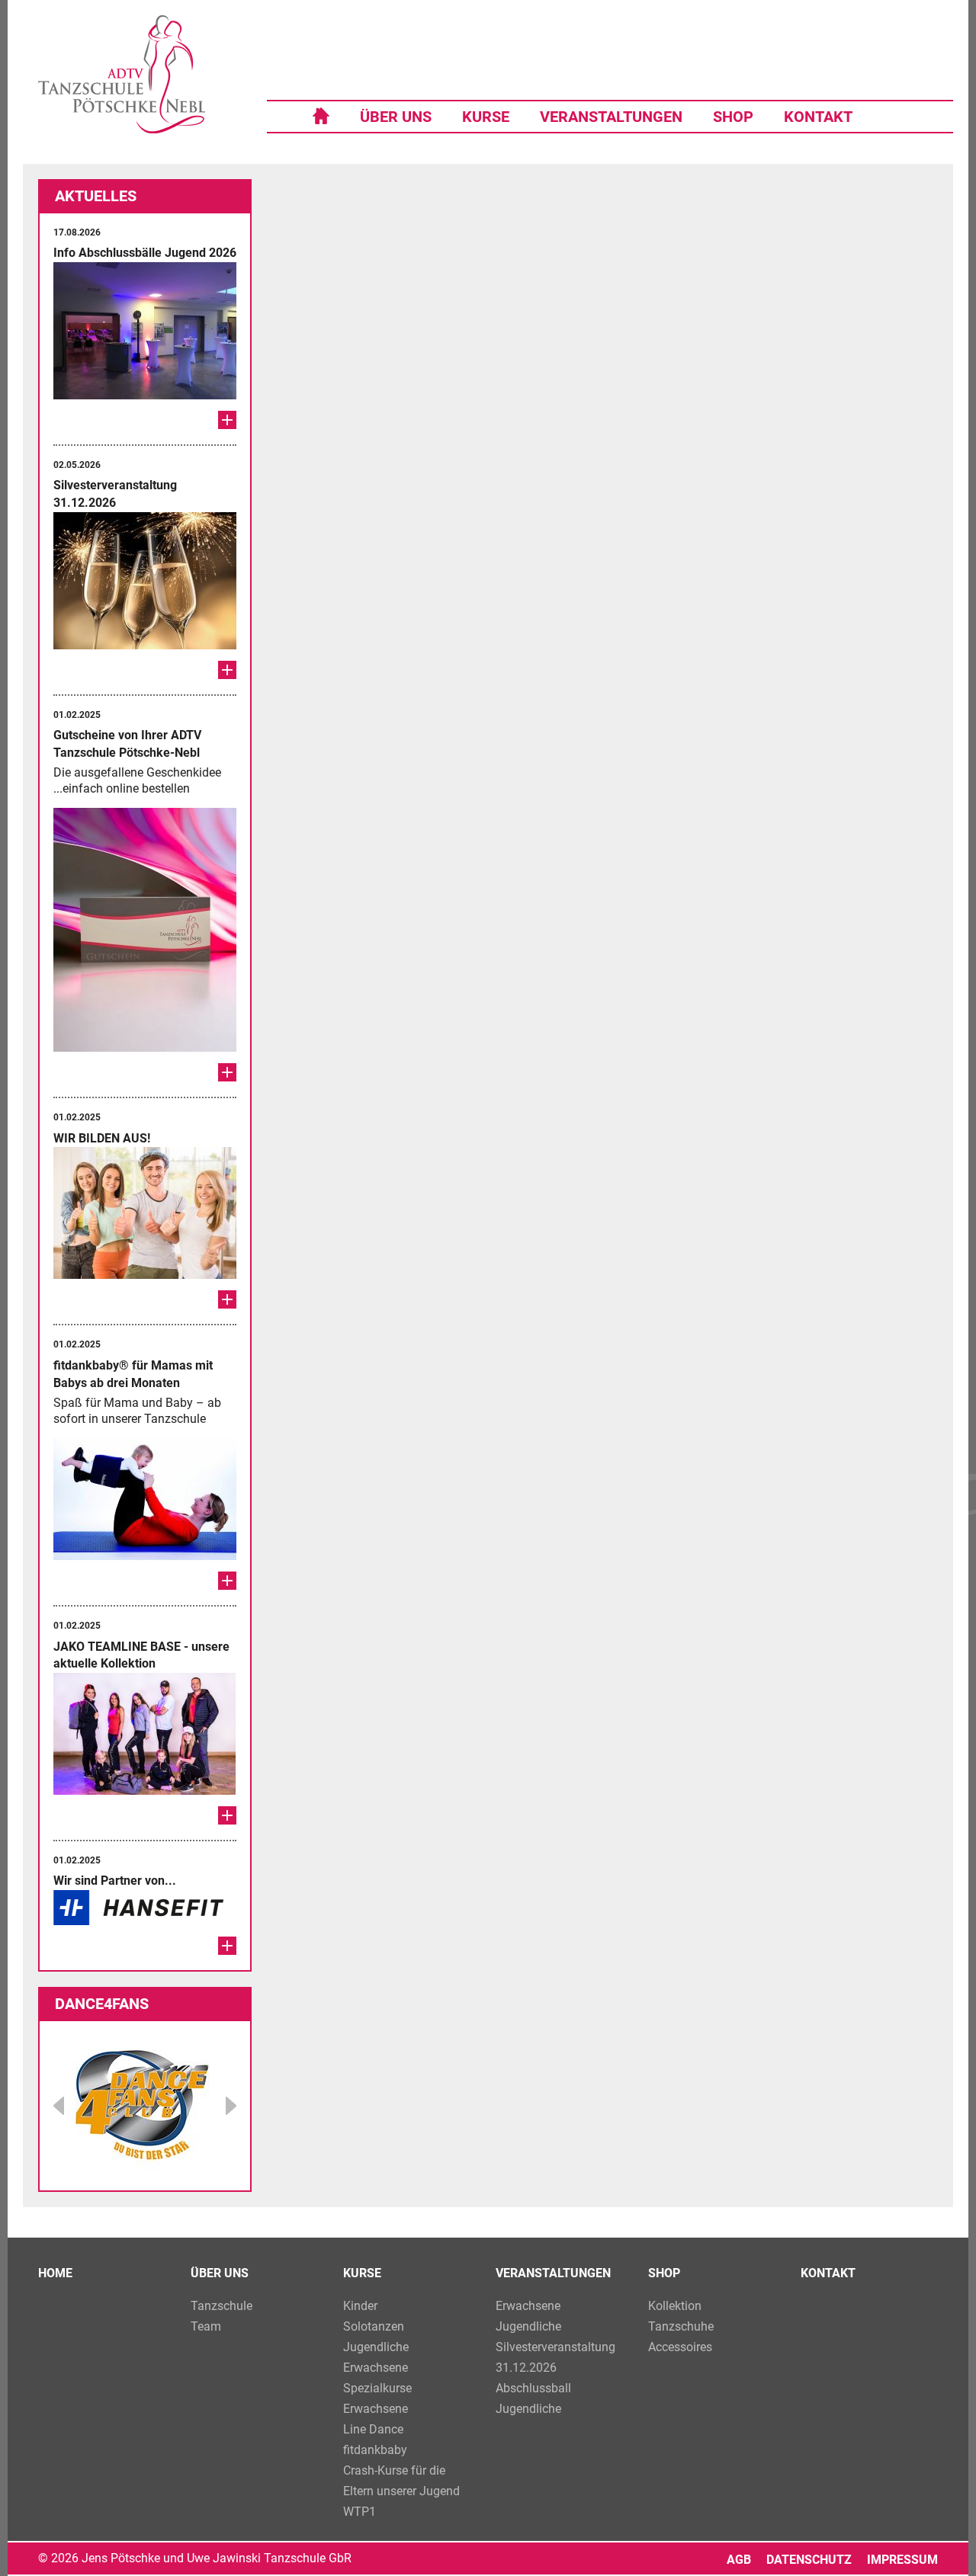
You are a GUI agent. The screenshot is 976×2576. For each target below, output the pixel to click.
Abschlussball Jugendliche (533, 2398)
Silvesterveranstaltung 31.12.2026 (555, 2357)
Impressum (902, 2560)
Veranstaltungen (611, 117)
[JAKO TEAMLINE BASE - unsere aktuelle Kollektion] (227, 1815)
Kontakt (818, 117)
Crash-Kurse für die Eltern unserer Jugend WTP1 (401, 2491)
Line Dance (373, 2429)
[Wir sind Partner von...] (227, 1946)
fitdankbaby (375, 2450)
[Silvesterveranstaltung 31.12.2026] (227, 670)
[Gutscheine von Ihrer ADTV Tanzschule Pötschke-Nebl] (227, 1072)
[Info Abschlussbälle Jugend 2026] (227, 420)
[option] (145, 2005)
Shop (733, 117)
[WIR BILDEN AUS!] (227, 1299)
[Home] (321, 115)
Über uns (396, 117)
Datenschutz (809, 2560)
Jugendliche (376, 2347)
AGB (739, 2560)
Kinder (360, 2306)
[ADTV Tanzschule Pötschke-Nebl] (122, 74)
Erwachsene (376, 2368)
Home (55, 2273)
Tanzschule (222, 2306)
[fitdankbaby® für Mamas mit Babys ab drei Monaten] (227, 1581)
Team (206, 2326)
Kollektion (675, 2306)
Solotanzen (374, 2326)
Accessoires (680, 2347)
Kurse (486, 117)
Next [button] (231, 2106)
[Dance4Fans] (145, 2106)
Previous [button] (59, 2106)
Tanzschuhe (681, 2326)
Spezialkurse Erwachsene (377, 2398)
